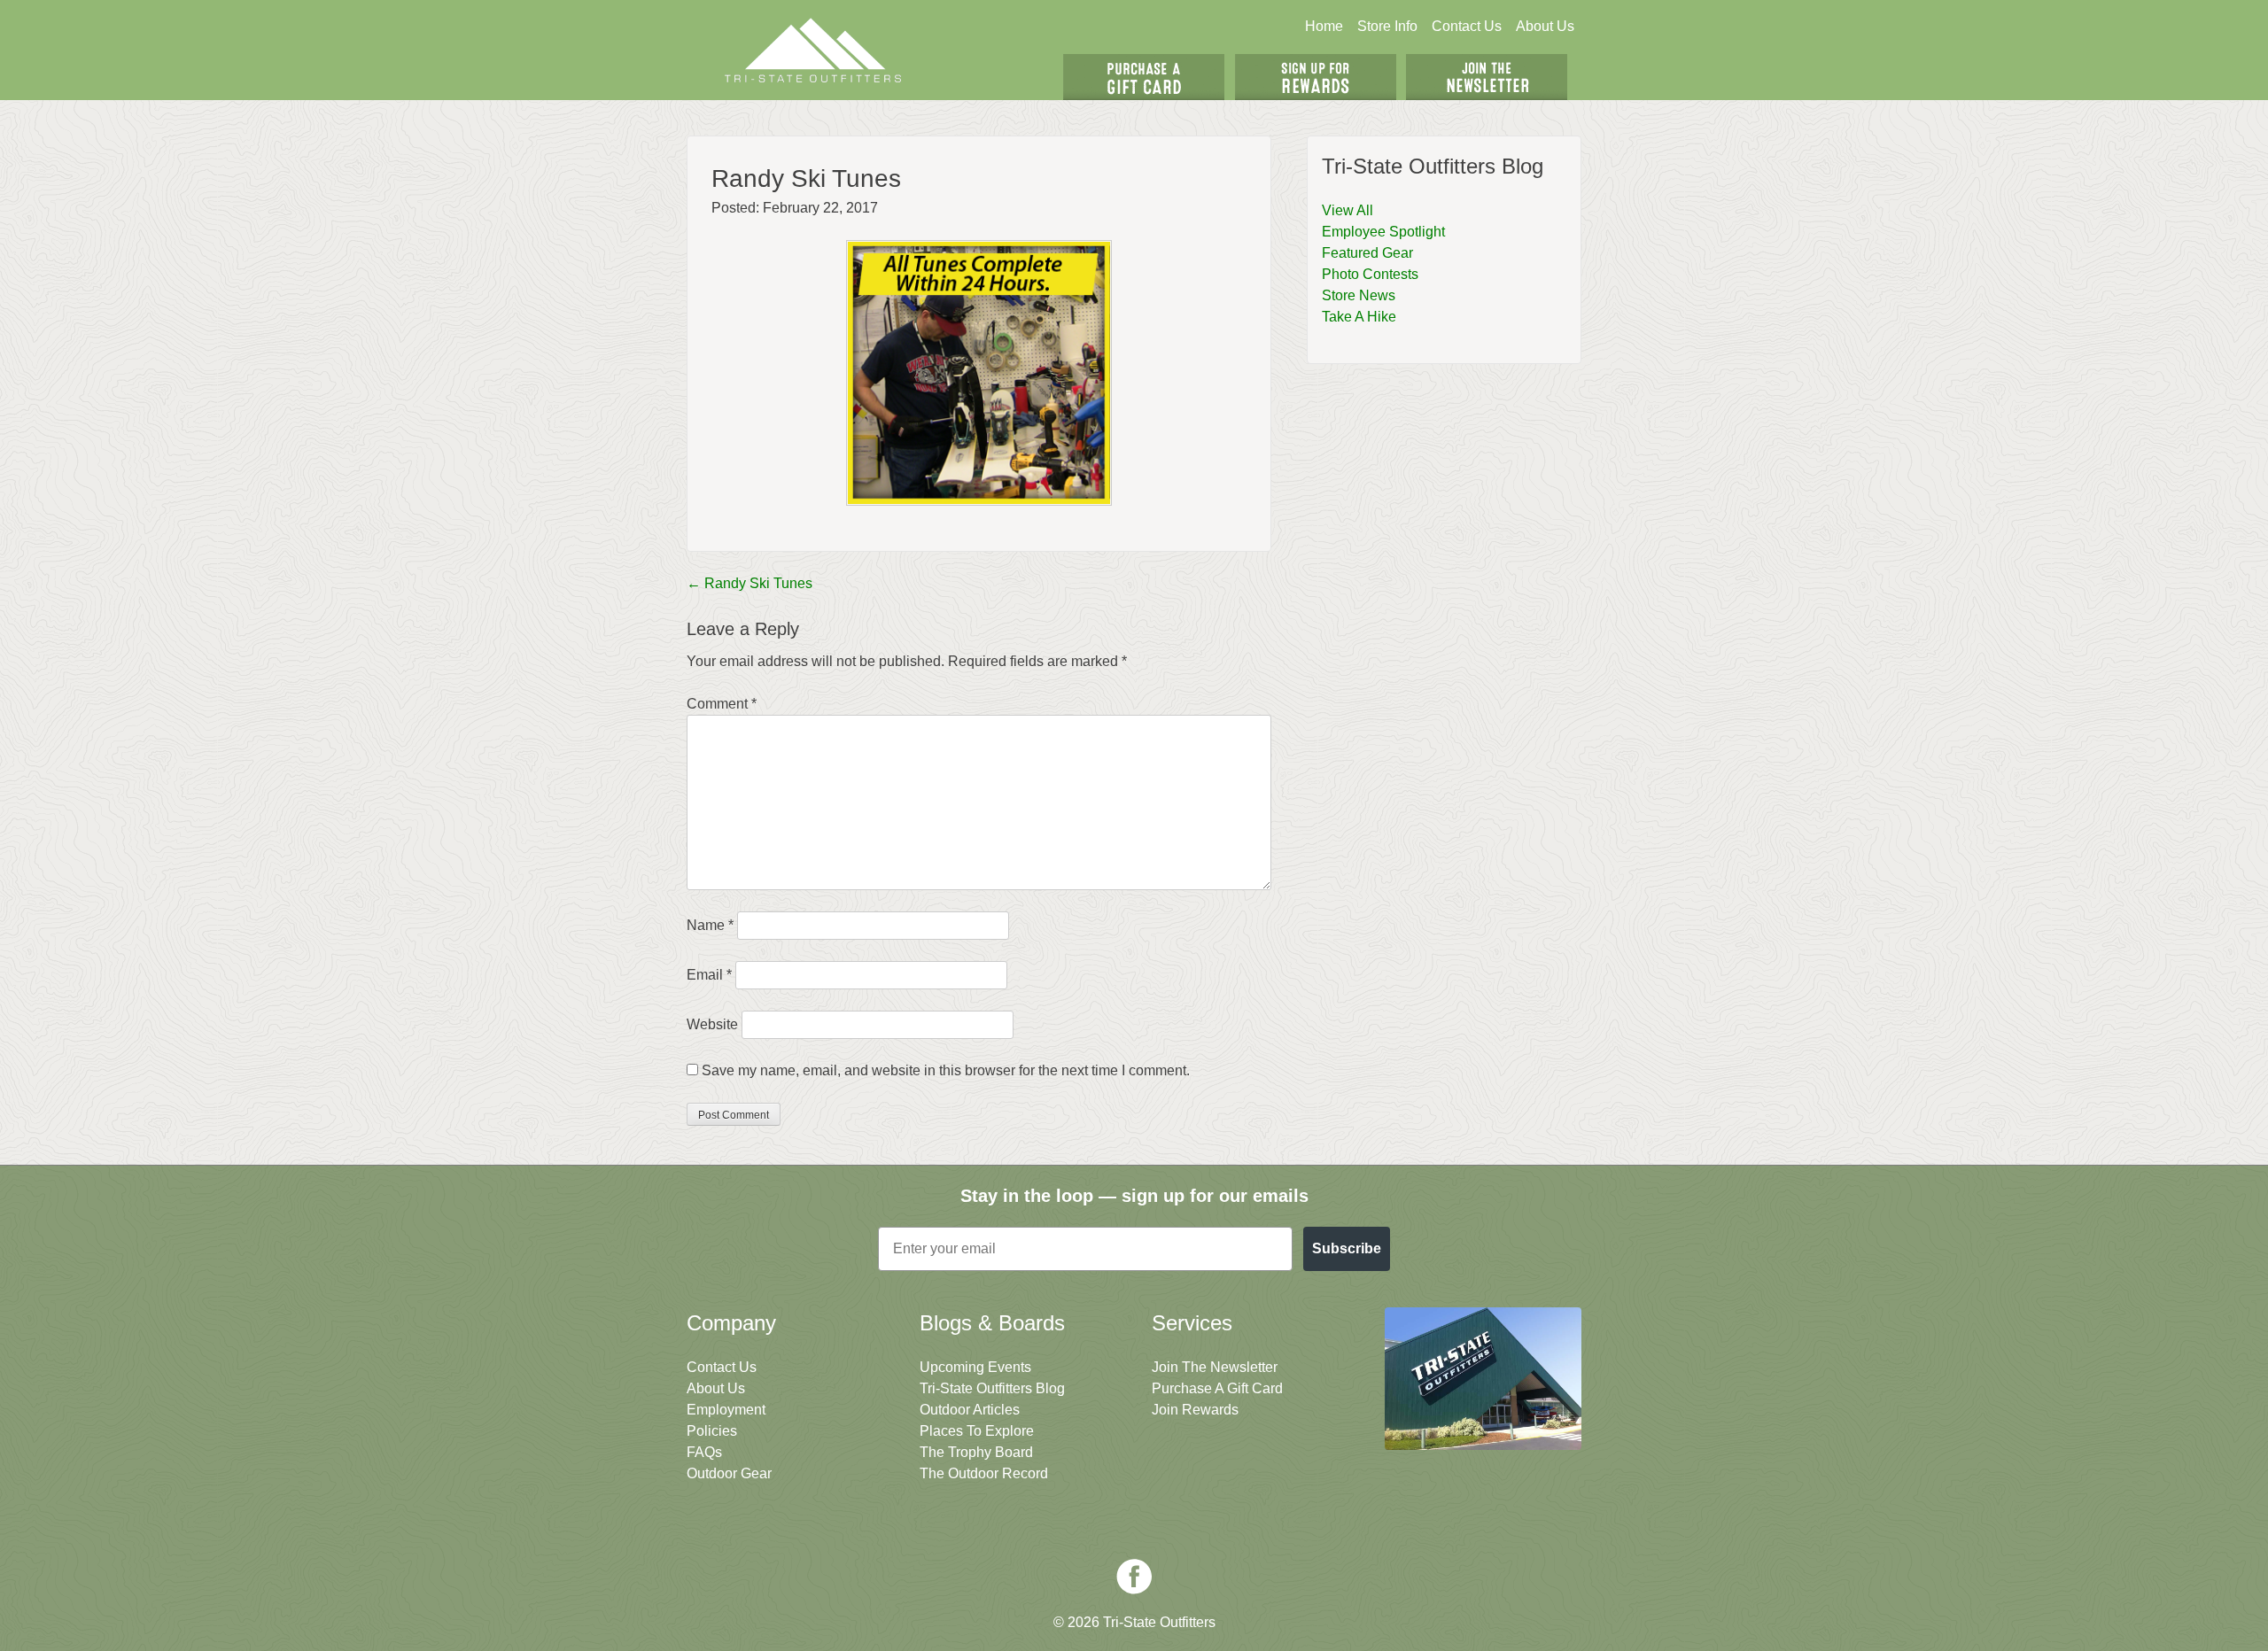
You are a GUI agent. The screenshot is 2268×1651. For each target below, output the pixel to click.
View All (1348, 210)
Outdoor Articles (970, 1410)
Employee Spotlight (1383, 232)
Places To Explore (977, 1431)
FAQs (704, 1452)
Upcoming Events (975, 1367)
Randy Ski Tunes (750, 583)
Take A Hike (1359, 317)
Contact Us (1467, 26)
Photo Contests (1370, 274)
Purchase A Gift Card (1217, 1388)
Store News (1359, 295)
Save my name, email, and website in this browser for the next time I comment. (946, 1070)
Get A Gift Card (1144, 77)
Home (1324, 26)
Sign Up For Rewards (1316, 77)
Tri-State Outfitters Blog (992, 1388)
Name (710, 925)
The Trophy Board (976, 1452)
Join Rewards (1195, 1410)
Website (712, 1024)
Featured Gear (1367, 253)
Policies (712, 1431)
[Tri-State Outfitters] (813, 50)
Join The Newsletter (1487, 77)
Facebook (1134, 1577)
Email (709, 975)
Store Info (1387, 26)
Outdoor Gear (729, 1473)
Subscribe (1347, 1248)
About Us (1545, 26)
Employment (726, 1410)
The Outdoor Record (984, 1473)
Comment (722, 704)
